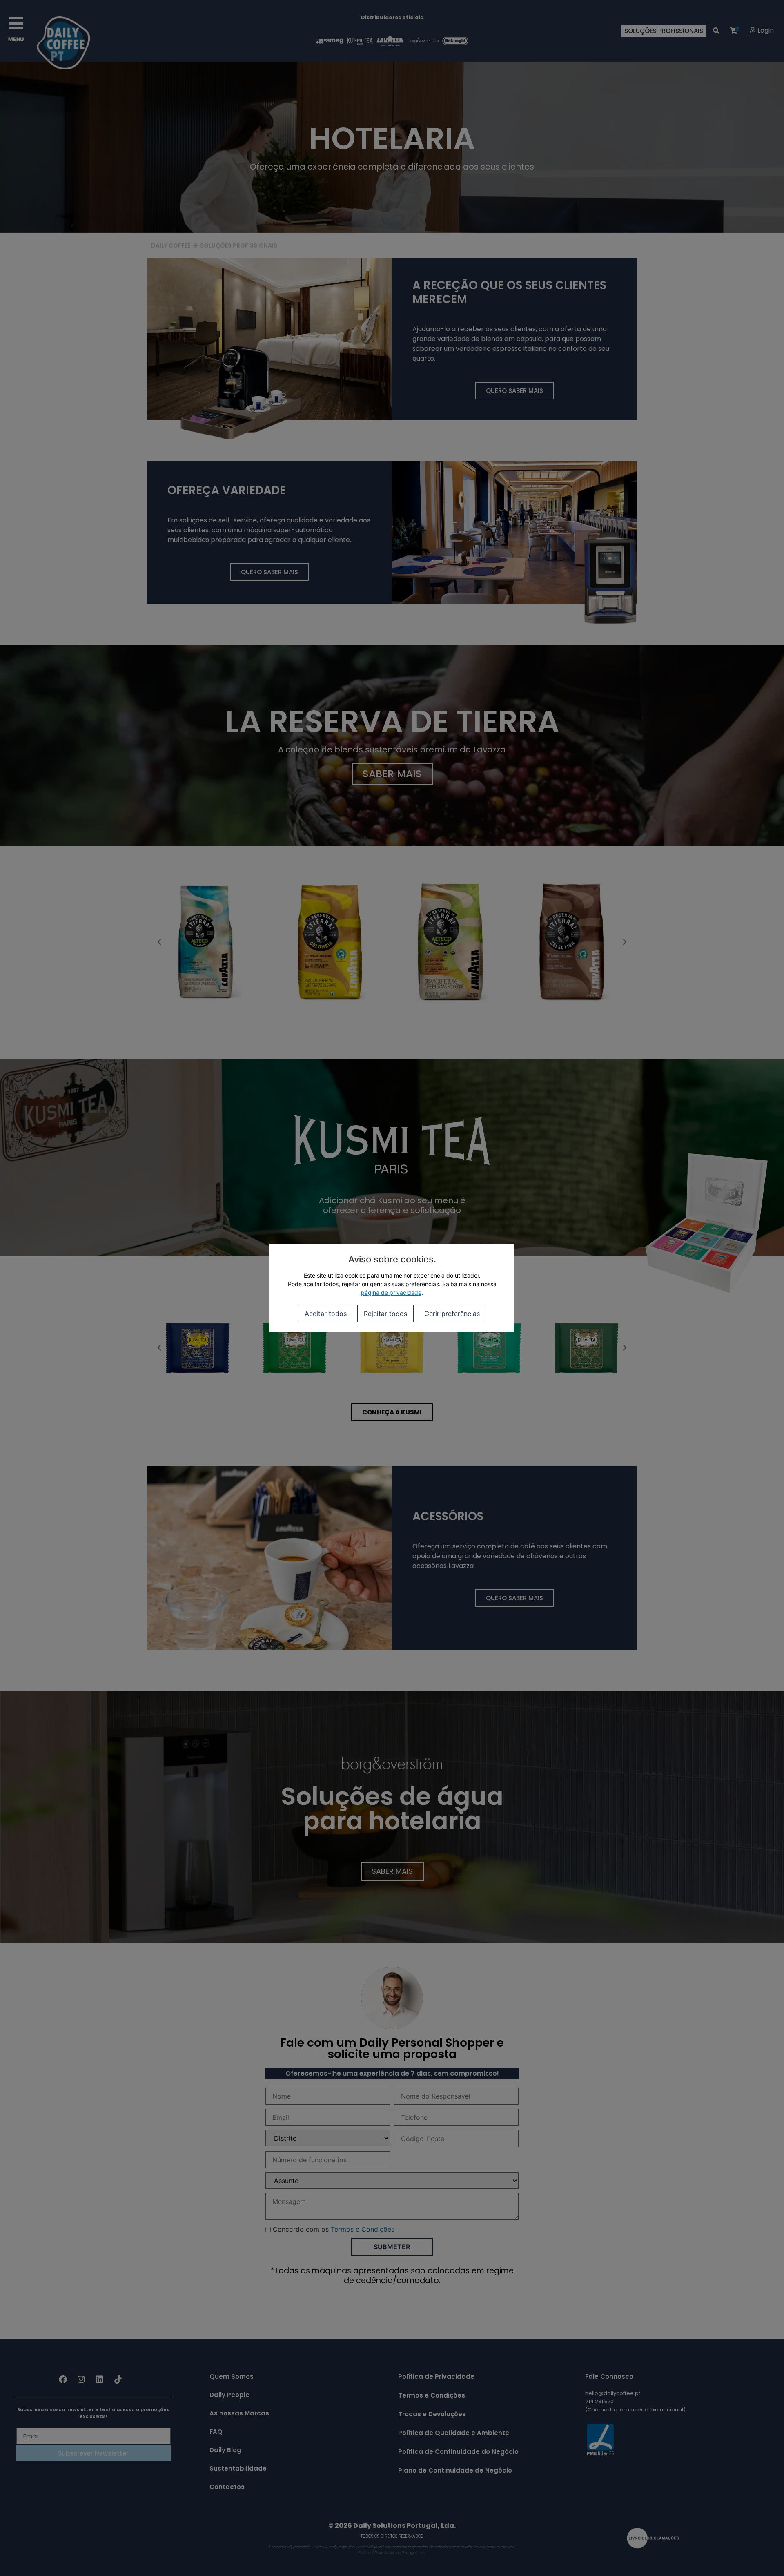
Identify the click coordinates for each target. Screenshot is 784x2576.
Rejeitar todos (385, 1314)
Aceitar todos (326, 1314)
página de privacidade (391, 1292)
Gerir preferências (452, 1314)
